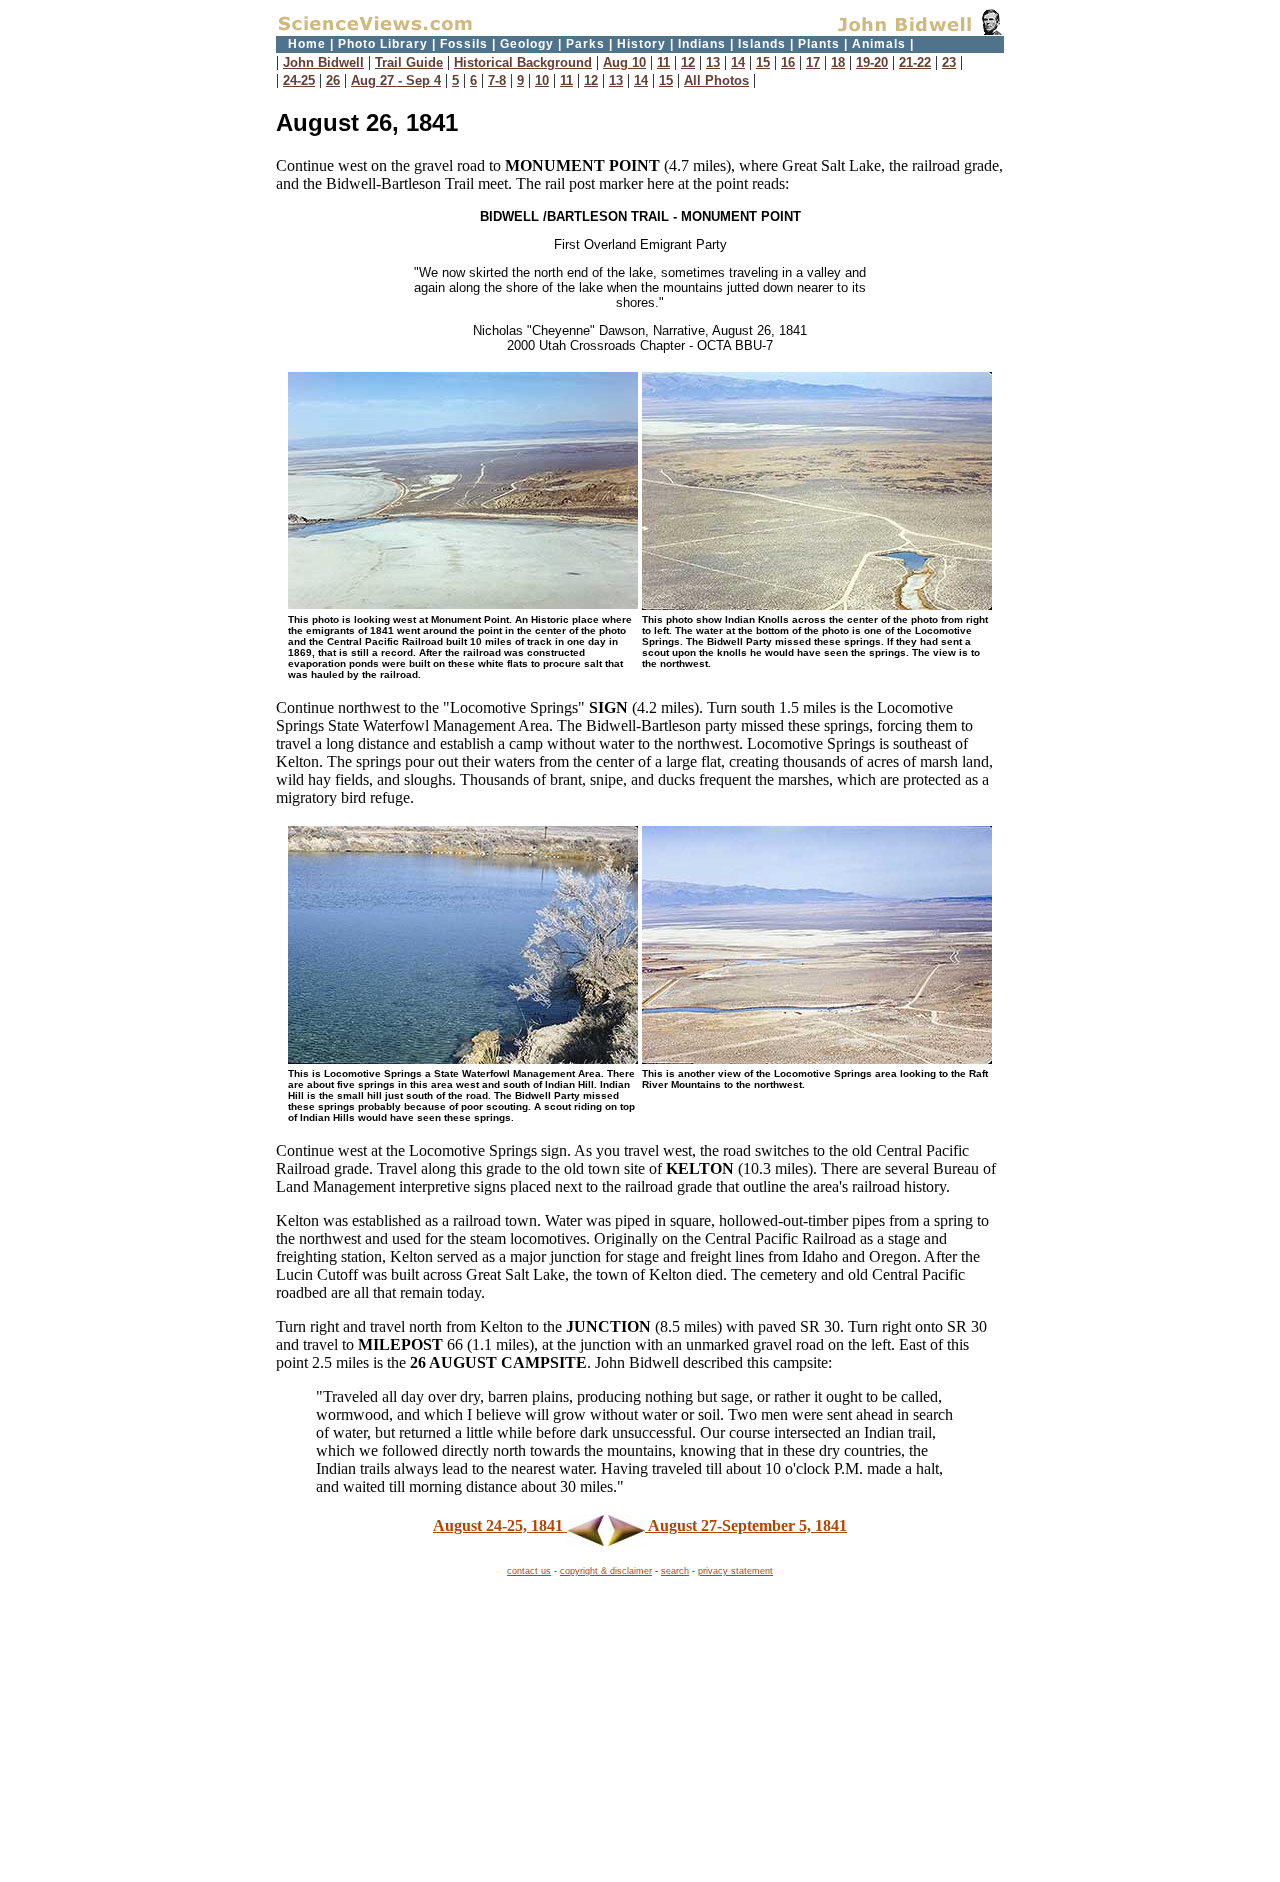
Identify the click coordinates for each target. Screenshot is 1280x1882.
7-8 (497, 80)
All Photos (716, 80)
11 (663, 62)
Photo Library (383, 44)
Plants (819, 44)
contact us (529, 1571)
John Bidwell (323, 62)
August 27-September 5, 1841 (746, 1525)
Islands (762, 44)
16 (788, 62)
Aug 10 (624, 62)
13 (713, 62)
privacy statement (735, 1571)
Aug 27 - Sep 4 (396, 80)
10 (542, 80)
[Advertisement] (640, 1732)
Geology (527, 44)
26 (333, 80)
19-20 (872, 62)
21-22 (915, 62)
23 (949, 62)
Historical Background (523, 62)
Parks (585, 44)
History (641, 44)
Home (307, 44)
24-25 (299, 80)
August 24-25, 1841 (500, 1525)
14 (738, 62)
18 (838, 62)
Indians (702, 44)
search (675, 1571)
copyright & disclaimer (606, 1571)
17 (813, 62)
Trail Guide (409, 62)
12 (688, 62)
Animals (879, 44)
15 (763, 62)
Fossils (464, 44)
